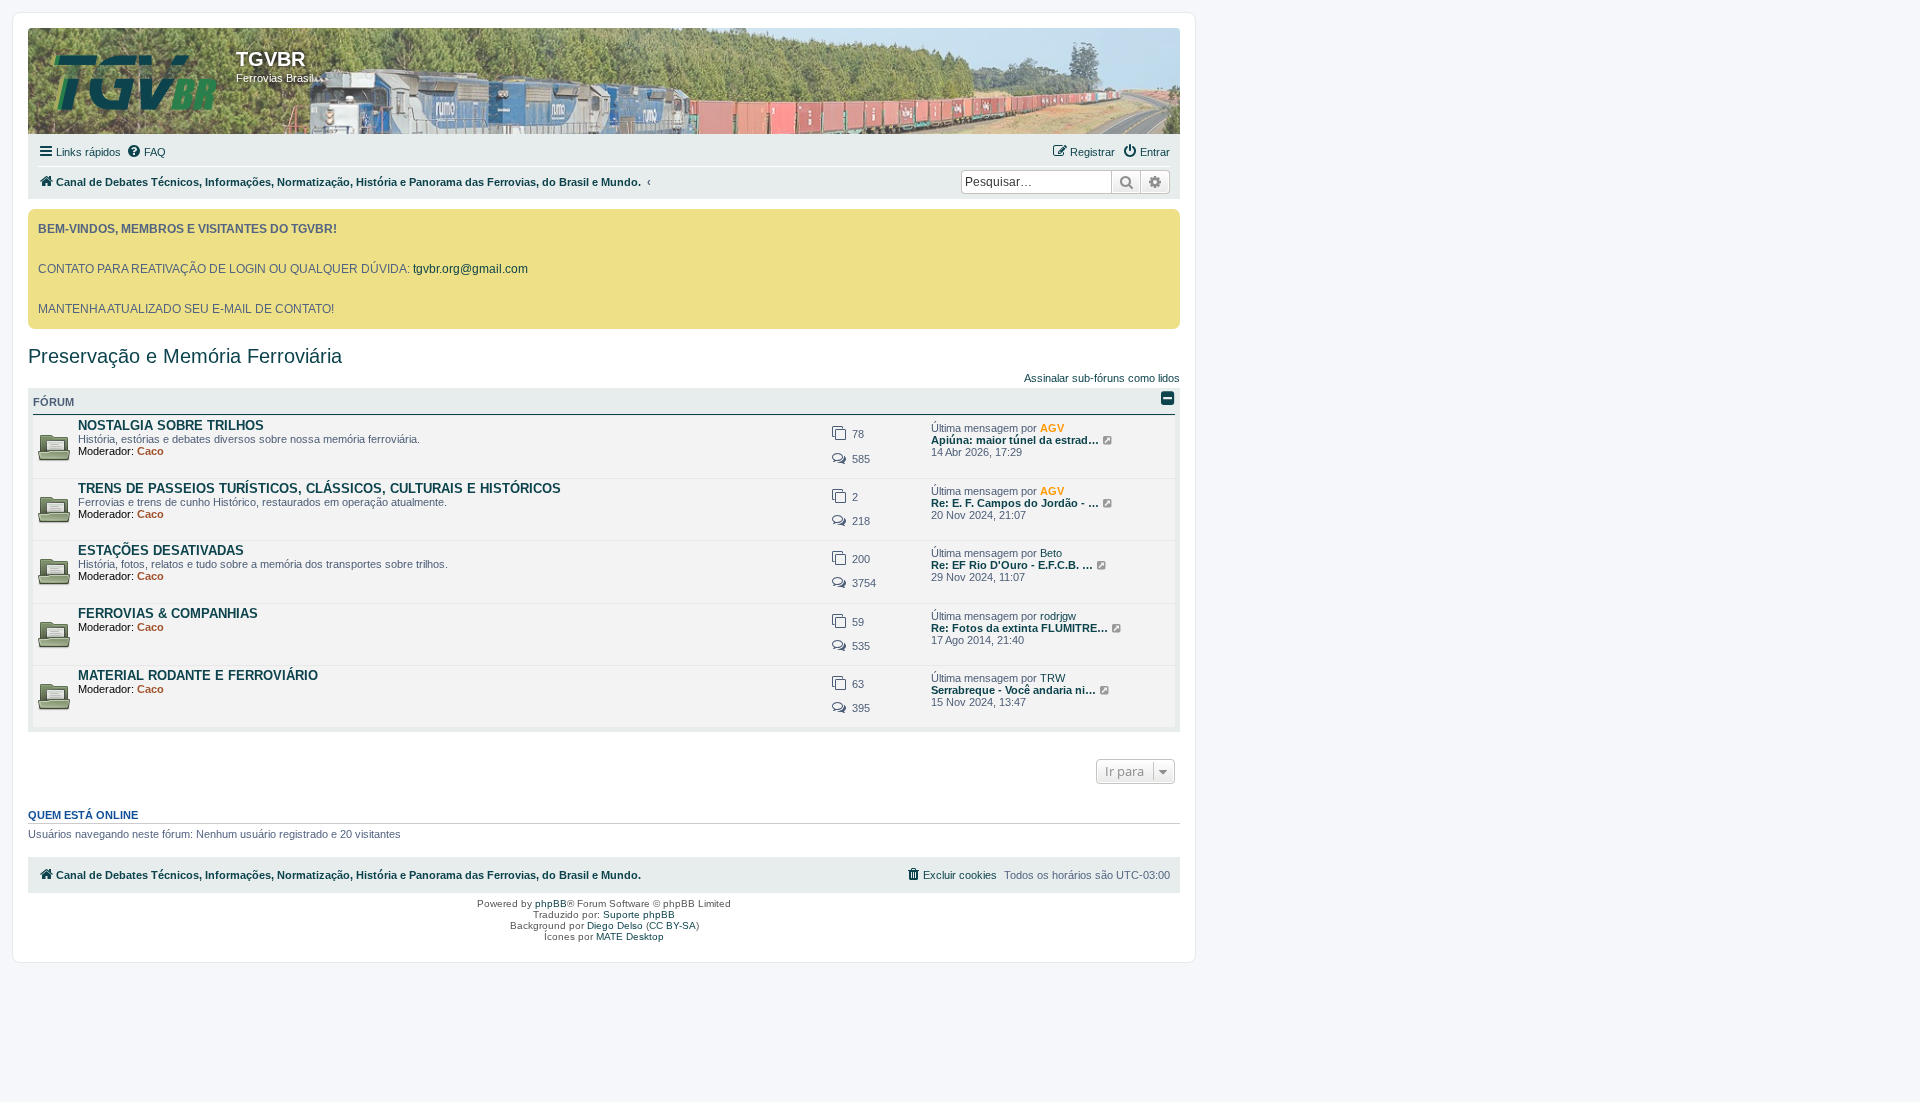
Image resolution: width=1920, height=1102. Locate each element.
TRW (1052, 678)
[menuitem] (146, 152)
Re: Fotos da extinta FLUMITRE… (1019, 628)
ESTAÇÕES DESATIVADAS (161, 550)
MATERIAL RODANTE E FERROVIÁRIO (198, 675)
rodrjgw (1058, 616)
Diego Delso (615, 925)
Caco (150, 451)
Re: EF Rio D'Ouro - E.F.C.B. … (1012, 565)
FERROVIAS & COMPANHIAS (168, 613)
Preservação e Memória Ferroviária (185, 356)
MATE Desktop (630, 936)
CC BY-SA (672, 925)
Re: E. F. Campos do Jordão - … (1015, 503)
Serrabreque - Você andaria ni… (1013, 690)
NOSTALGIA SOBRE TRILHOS (171, 425)
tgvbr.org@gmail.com (470, 269)
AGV (1052, 428)
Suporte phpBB (639, 914)
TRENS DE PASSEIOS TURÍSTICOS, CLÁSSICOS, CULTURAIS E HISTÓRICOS (319, 488)
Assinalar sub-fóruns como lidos (1102, 378)
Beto (1051, 553)
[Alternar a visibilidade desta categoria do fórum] (1168, 398)
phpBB (551, 903)
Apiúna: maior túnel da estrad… (1015, 440)
